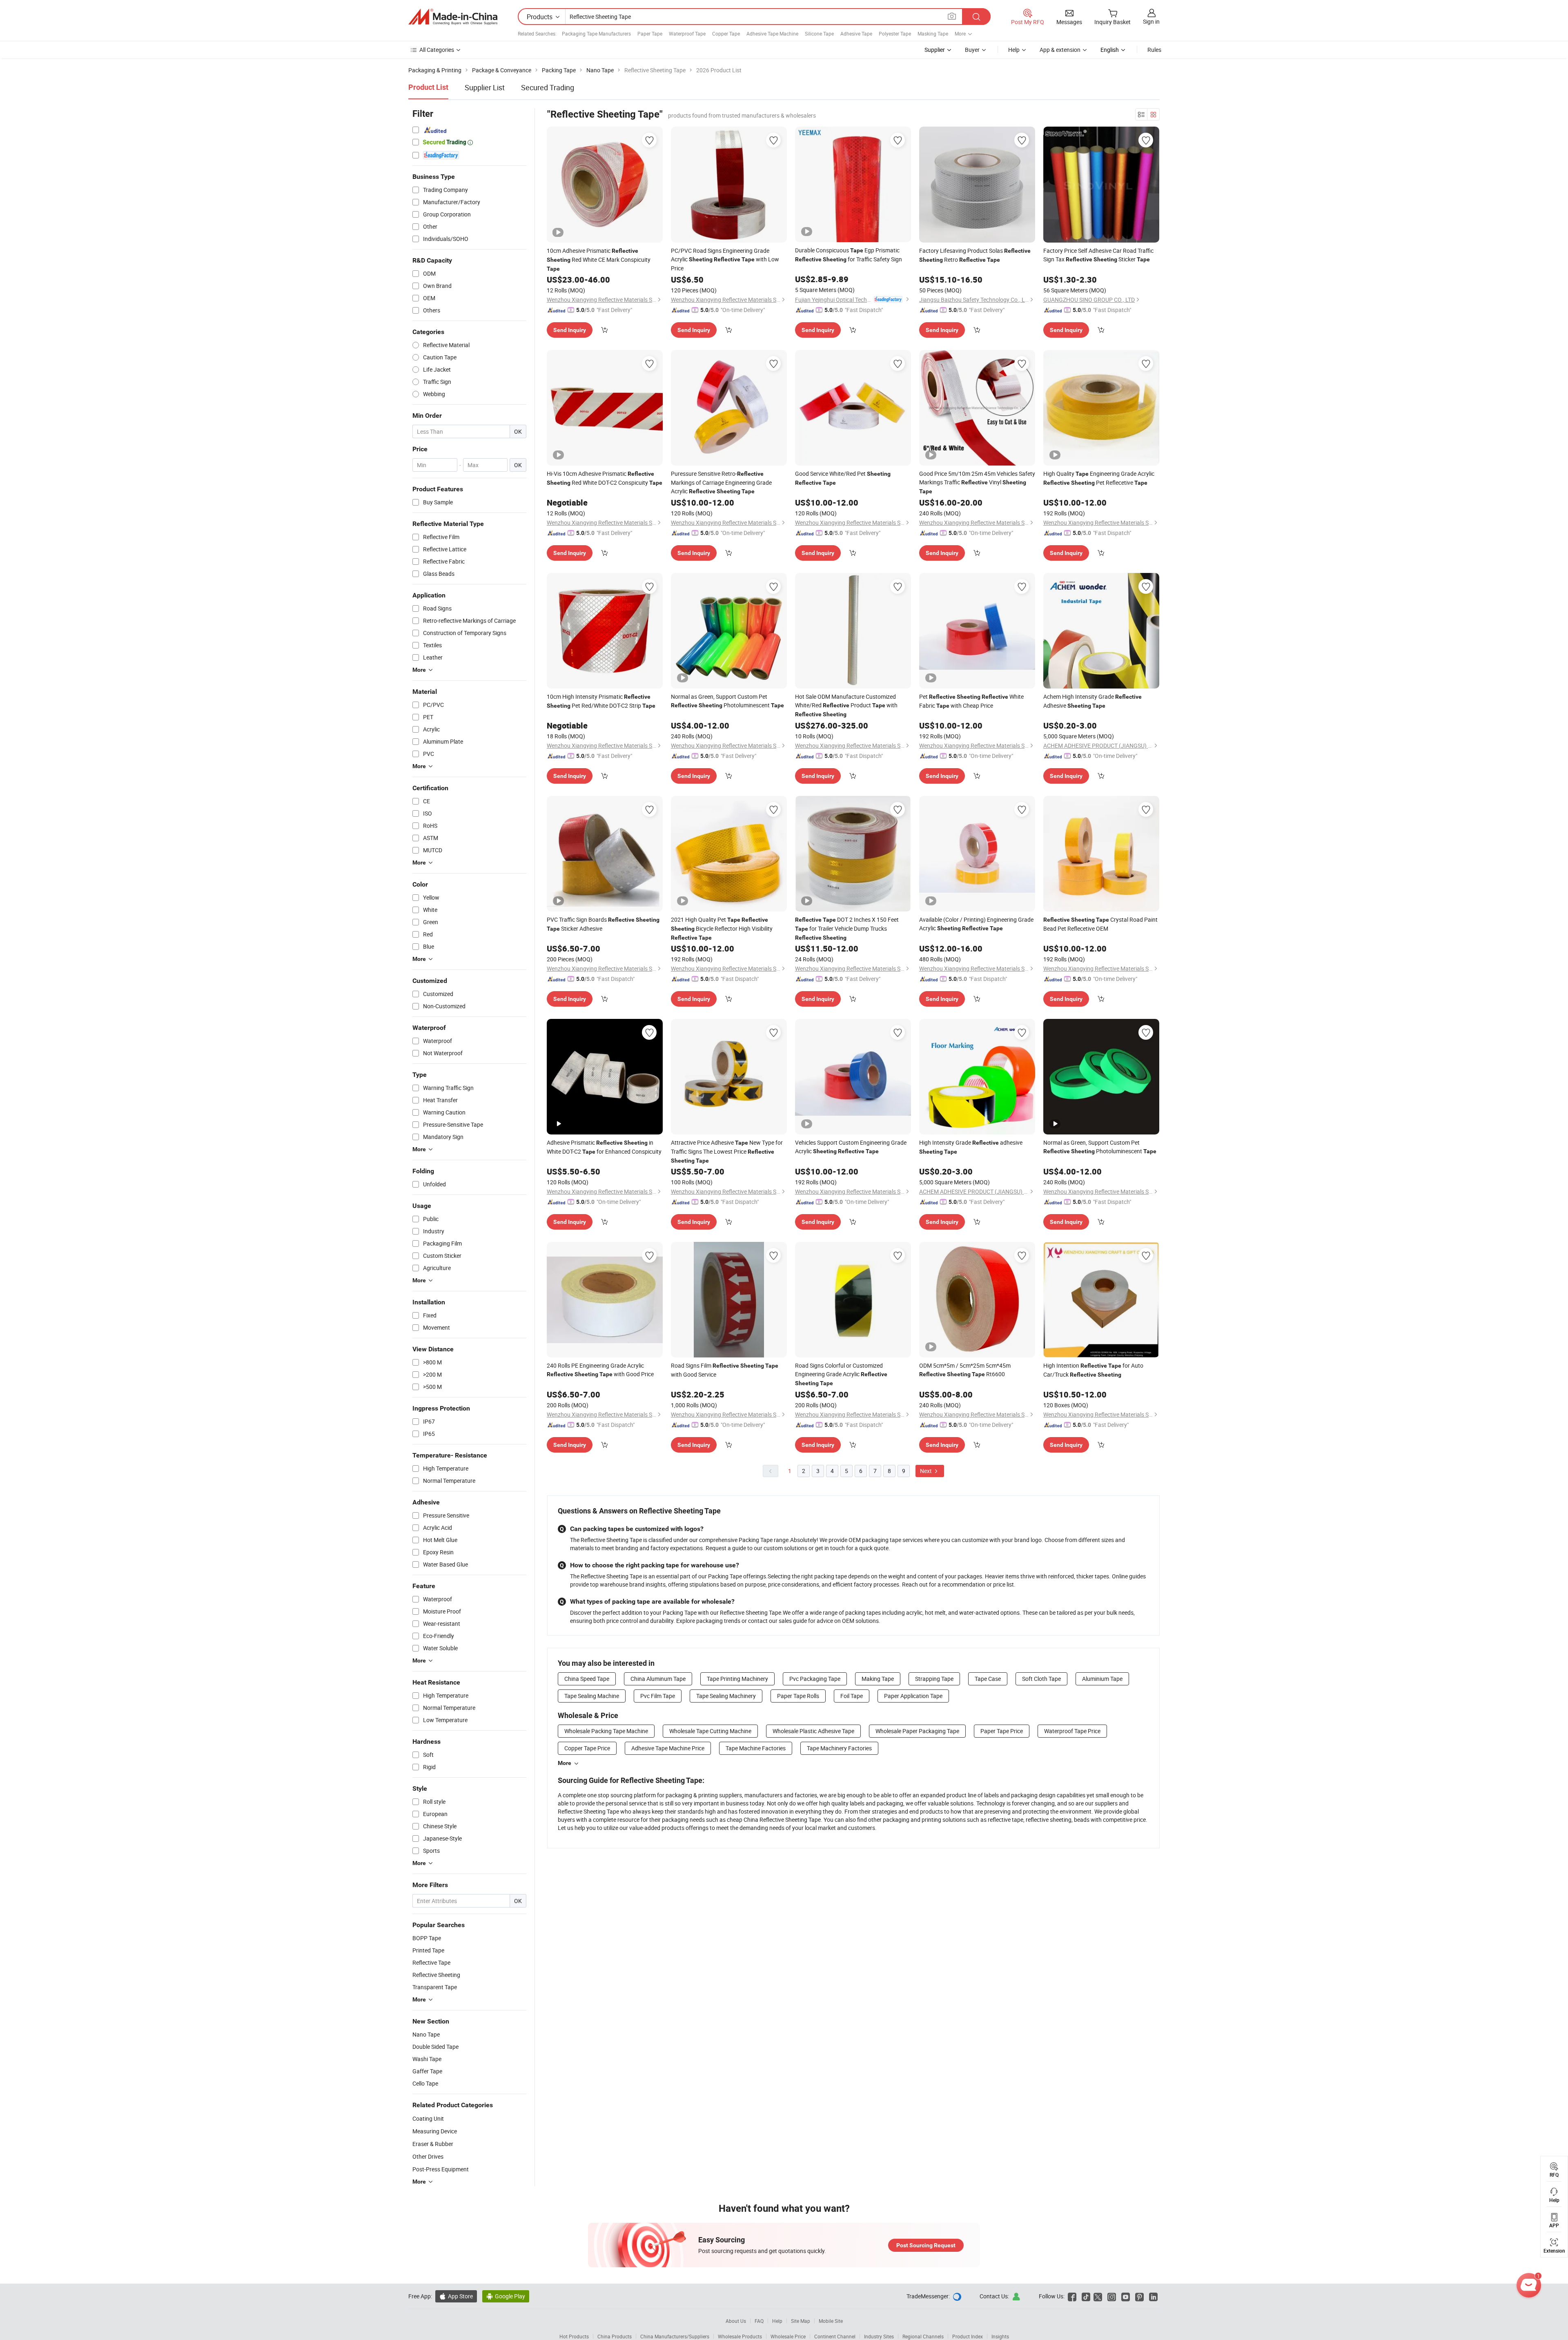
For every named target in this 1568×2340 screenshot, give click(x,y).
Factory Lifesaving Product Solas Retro (975, 255)
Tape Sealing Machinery (726, 1696)
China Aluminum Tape (658, 1679)
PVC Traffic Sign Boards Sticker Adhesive (603, 924)
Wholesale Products (740, 2336)
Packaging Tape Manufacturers (596, 33)
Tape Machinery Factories (839, 1748)
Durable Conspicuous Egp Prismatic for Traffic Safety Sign (849, 255)
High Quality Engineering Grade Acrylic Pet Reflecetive (1099, 478)
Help (1014, 50)
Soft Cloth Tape (1041, 1679)
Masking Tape (933, 33)
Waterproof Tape (687, 33)
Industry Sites (879, 2336)
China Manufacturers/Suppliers (675, 2336)
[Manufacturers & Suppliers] (453, 17)
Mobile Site (831, 2321)
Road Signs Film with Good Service (725, 1370)
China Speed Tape (587, 1679)
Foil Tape (852, 1696)
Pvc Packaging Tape (815, 1679)
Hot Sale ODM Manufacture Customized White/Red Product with (846, 705)
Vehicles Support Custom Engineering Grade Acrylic (851, 1147)
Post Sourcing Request (926, 2245)
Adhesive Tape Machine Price (668, 1748)
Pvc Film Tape (658, 1696)
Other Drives (428, 2156)
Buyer (972, 50)
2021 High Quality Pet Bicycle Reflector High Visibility (722, 928)
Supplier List (485, 87)
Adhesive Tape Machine (772, 33)
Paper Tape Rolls (798, 1696)
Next (927, 1471)
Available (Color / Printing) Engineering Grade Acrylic (976, 924)
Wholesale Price (788, 2336)
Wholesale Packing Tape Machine (606, 1731)
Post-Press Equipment (441, 2169)
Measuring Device (435, 2131)
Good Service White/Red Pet (843, 478)
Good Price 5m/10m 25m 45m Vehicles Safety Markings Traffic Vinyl (977, 482)
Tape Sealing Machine (592, 1696)
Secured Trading (548, 87)
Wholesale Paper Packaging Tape (917, 1731)
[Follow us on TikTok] (1086, 2296)
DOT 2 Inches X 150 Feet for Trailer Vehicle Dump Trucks (847, 928)
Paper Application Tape (913, 1696)
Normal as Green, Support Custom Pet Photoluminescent (727, 701)
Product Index (968, 2336)
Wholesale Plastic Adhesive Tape (813, 1731)
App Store (456, 2296)
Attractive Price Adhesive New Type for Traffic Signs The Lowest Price (727, 1151)
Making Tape (878, 1679)
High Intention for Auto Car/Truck (1093, 1370)
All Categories (437, 50)
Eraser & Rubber (433, 2144)
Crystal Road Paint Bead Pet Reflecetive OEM (1100, 924)
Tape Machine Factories (756, 1748)
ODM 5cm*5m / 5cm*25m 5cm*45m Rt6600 (965, 1370)
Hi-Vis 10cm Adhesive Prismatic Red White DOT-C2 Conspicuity (605, 478)
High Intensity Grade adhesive (971, 1147)
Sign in (1151, 21)
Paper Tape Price (1002, 1731)
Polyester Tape (895, 33)
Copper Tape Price (587, 1748)
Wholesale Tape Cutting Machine (710, 1731)
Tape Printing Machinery (737, 1679)
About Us (736, 2321)
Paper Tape (650, 33)
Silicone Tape (819, 33)
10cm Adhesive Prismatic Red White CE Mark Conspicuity (599, 259)
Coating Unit (428, 2118)
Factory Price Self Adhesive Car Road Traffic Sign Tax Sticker (1098, 255)
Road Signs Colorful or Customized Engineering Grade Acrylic (841, 1374)
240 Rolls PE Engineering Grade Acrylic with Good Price (600, 1370)
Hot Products (574, 2336)
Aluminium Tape (1102, 1679)
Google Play (506, 2296)
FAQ (759, 2321)
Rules (1154, 50)
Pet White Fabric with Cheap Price (971, 701)
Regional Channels (923, 2336)
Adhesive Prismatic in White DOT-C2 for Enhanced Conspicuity (604, 1147)
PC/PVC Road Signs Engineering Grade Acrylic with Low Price (725, 259)
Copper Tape (726, 33)
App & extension (1060, 50)
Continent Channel (835, 2336)
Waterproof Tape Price (1072, 1731)
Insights (1000, 2336)
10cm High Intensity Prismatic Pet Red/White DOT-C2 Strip (601, 701)
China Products (615, 2336)
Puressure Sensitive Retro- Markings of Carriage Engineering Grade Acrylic (721, 482)
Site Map (801, 2321)
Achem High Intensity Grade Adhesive (1092, 701)
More (565, 1763)
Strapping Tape (934, 1679)
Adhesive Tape (856, 33)
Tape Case (988, 1679)
